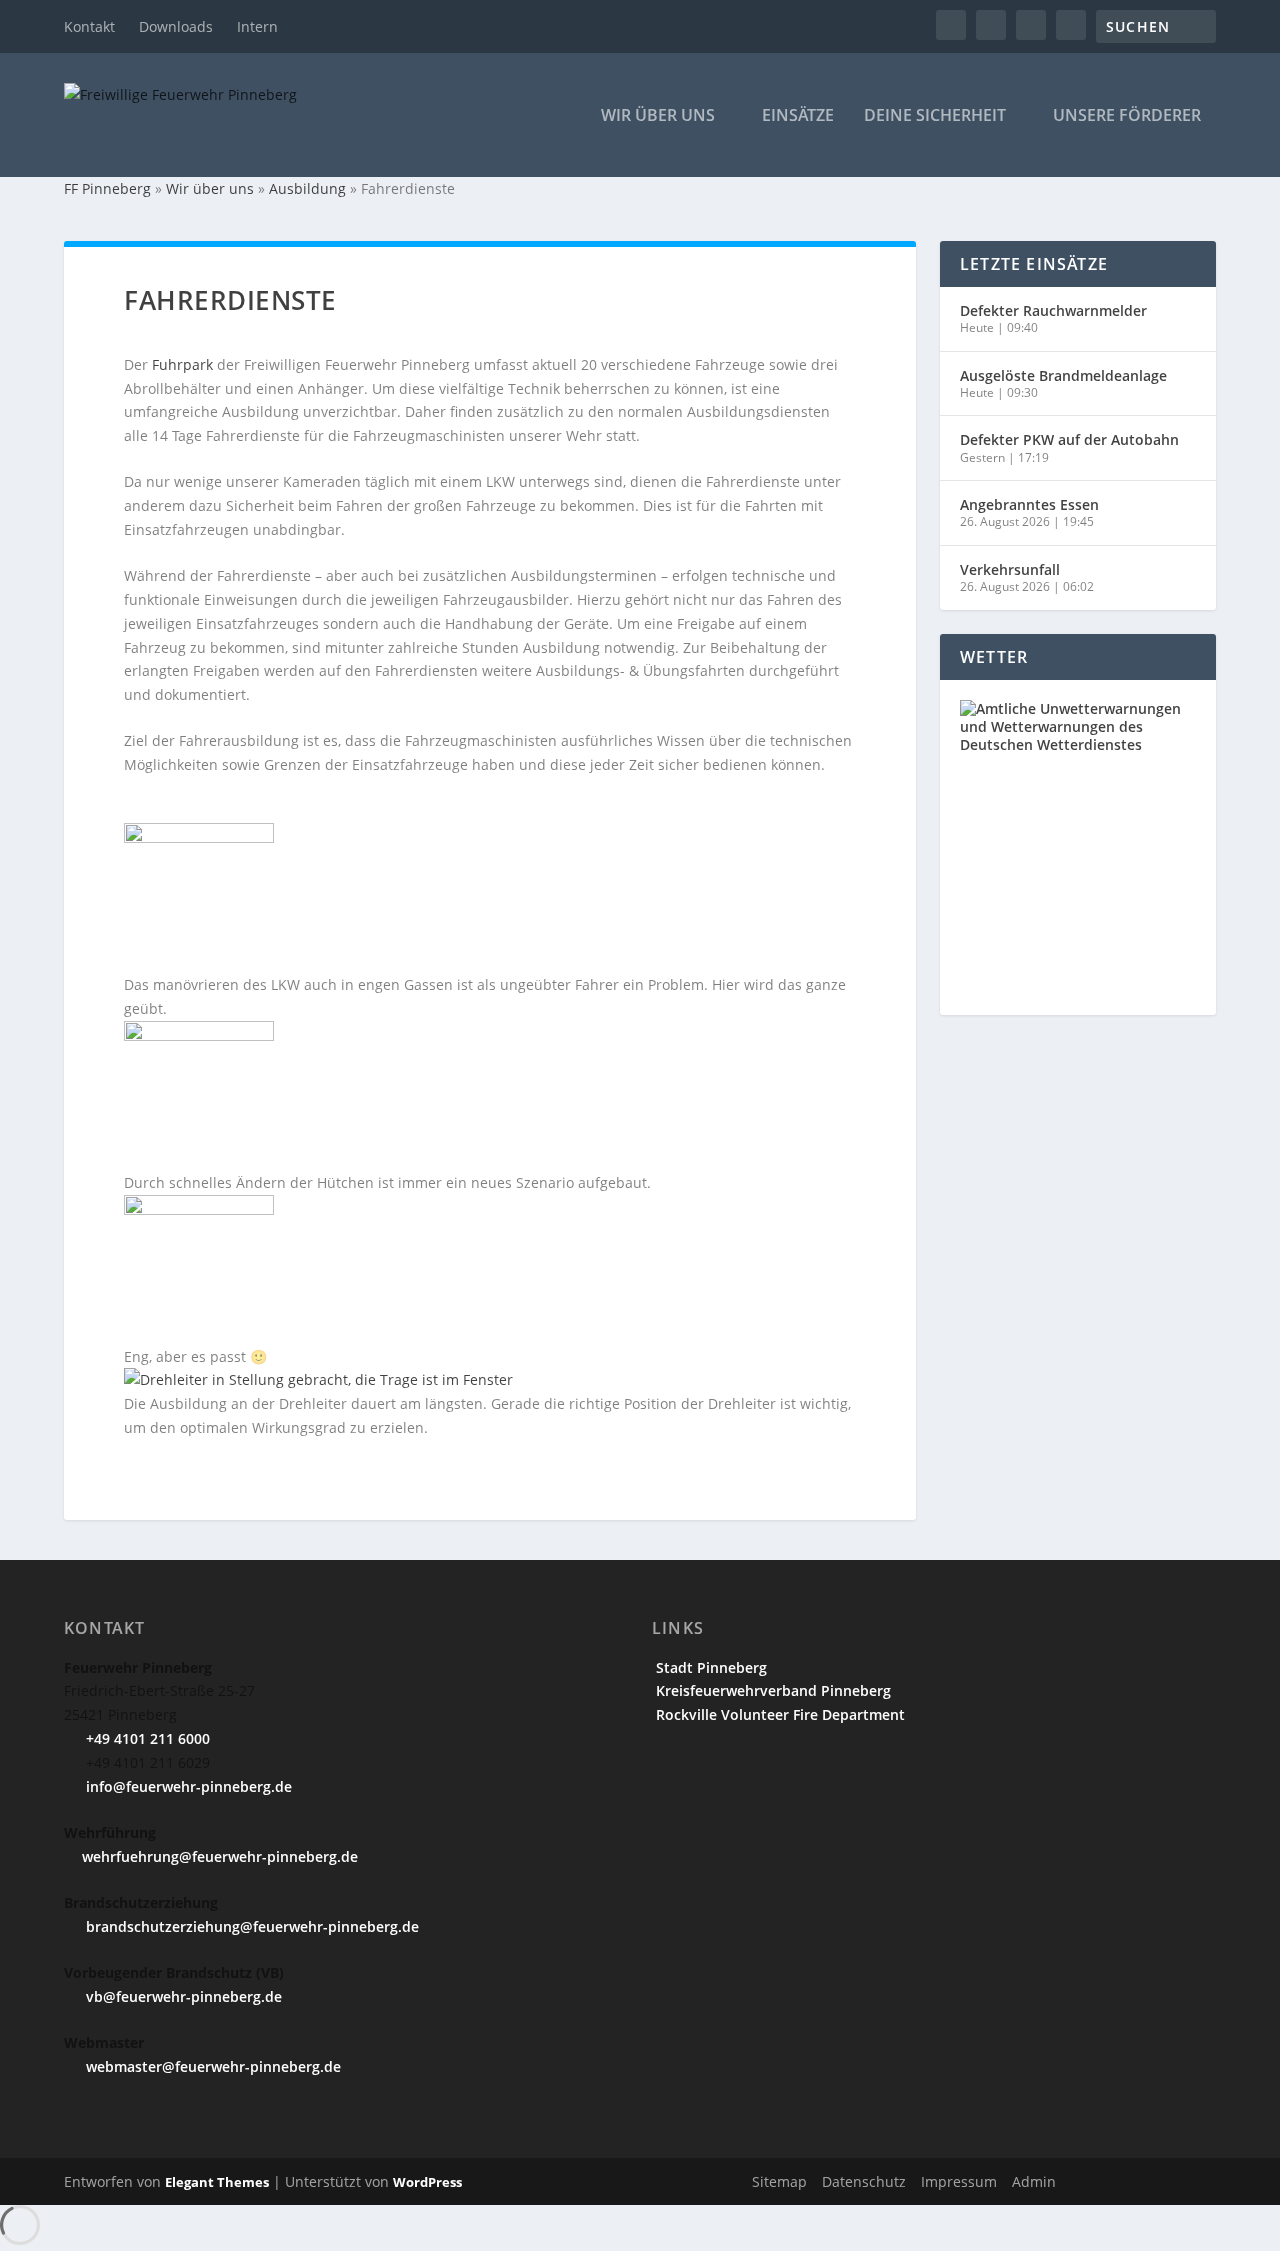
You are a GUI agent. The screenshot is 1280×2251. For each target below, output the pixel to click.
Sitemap (779, 2181)
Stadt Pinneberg (709, 1667)
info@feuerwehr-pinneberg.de (187, 1786)
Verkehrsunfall (1010, 569)
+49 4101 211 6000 (146, 1738)
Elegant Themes (217, 2182)
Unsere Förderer (1127, 116)
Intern (257, 26)
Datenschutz (864, 2181)
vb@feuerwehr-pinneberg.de (182, 1996)
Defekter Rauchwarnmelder (1053, 310)
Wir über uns (658, 116)
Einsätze (798, 116)
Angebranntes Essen (1029, 504)
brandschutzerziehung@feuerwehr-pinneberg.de (250, 1926)
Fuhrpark (182, 364)
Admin (1034, 2181)
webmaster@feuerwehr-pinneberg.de (211, 2066)
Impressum (959, 2181)
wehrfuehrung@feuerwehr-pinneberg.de (220, 1856)
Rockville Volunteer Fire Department (778, 1714)
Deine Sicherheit (935, 116)
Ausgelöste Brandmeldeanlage (1063, 375)
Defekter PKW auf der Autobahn (1069, 439)
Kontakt (89, 26)
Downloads (176, 26)
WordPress (427, 2182)
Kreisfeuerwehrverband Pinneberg (771, 1690)
